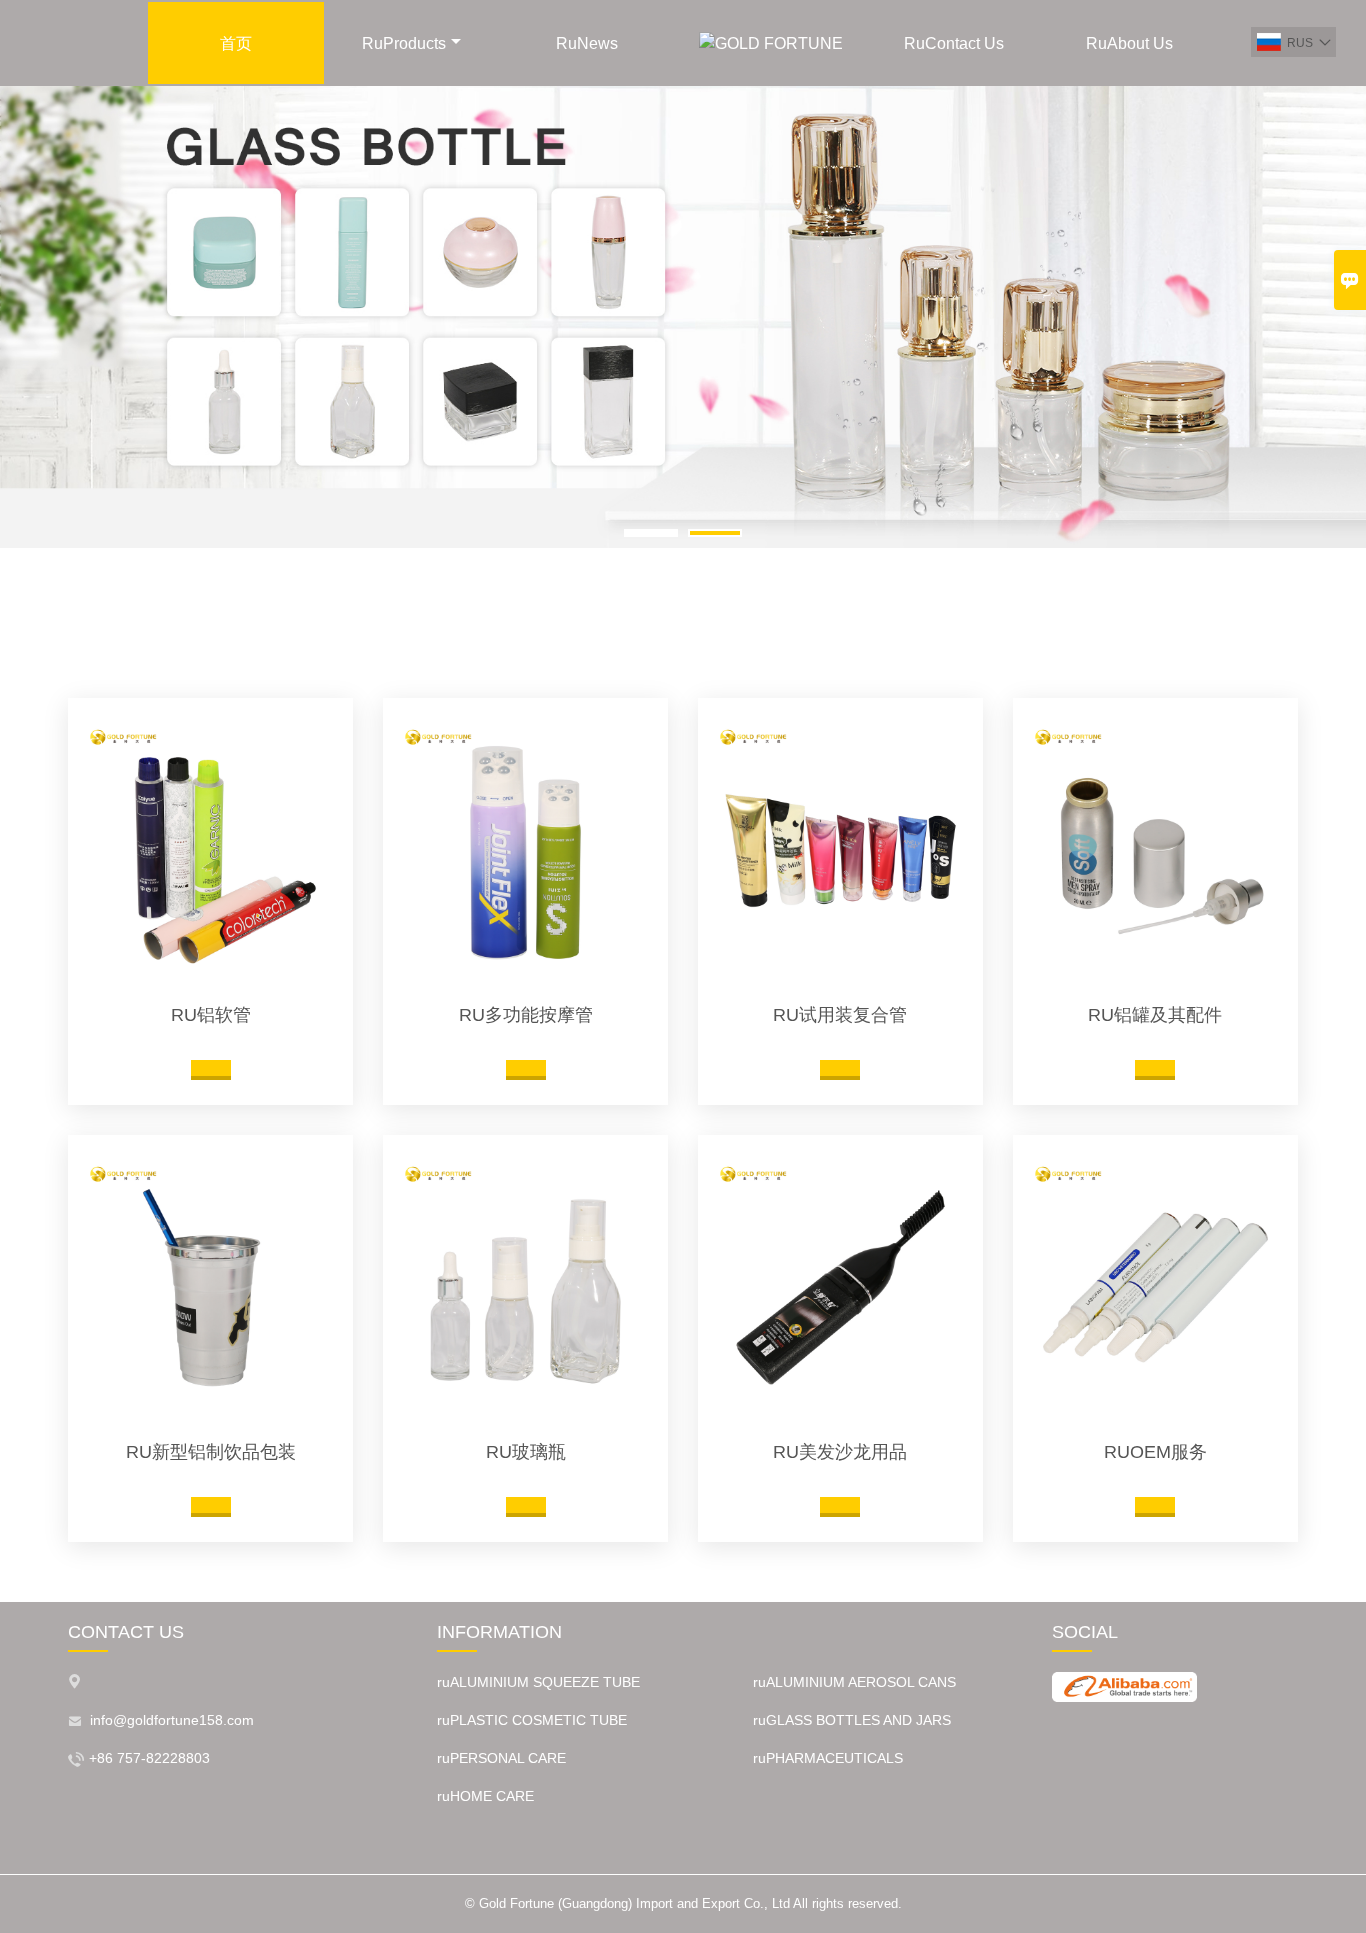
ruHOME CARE (485, 1796)
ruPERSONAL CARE (501, 1758)
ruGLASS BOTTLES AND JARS (852, 1720)
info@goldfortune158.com (172, 1720)
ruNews (587, 43)
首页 (236, 43)
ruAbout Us (1129, 43)
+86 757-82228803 (149, 1758)
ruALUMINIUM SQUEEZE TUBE (538, 1682)
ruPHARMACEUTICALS (828, 1758)
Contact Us (126, 1632)
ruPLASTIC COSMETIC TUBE (532, 1720)
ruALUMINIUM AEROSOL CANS (854, 1682)
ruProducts (404, 43)
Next (1335, 325)
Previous (31, 325)
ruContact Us (954, 43)
